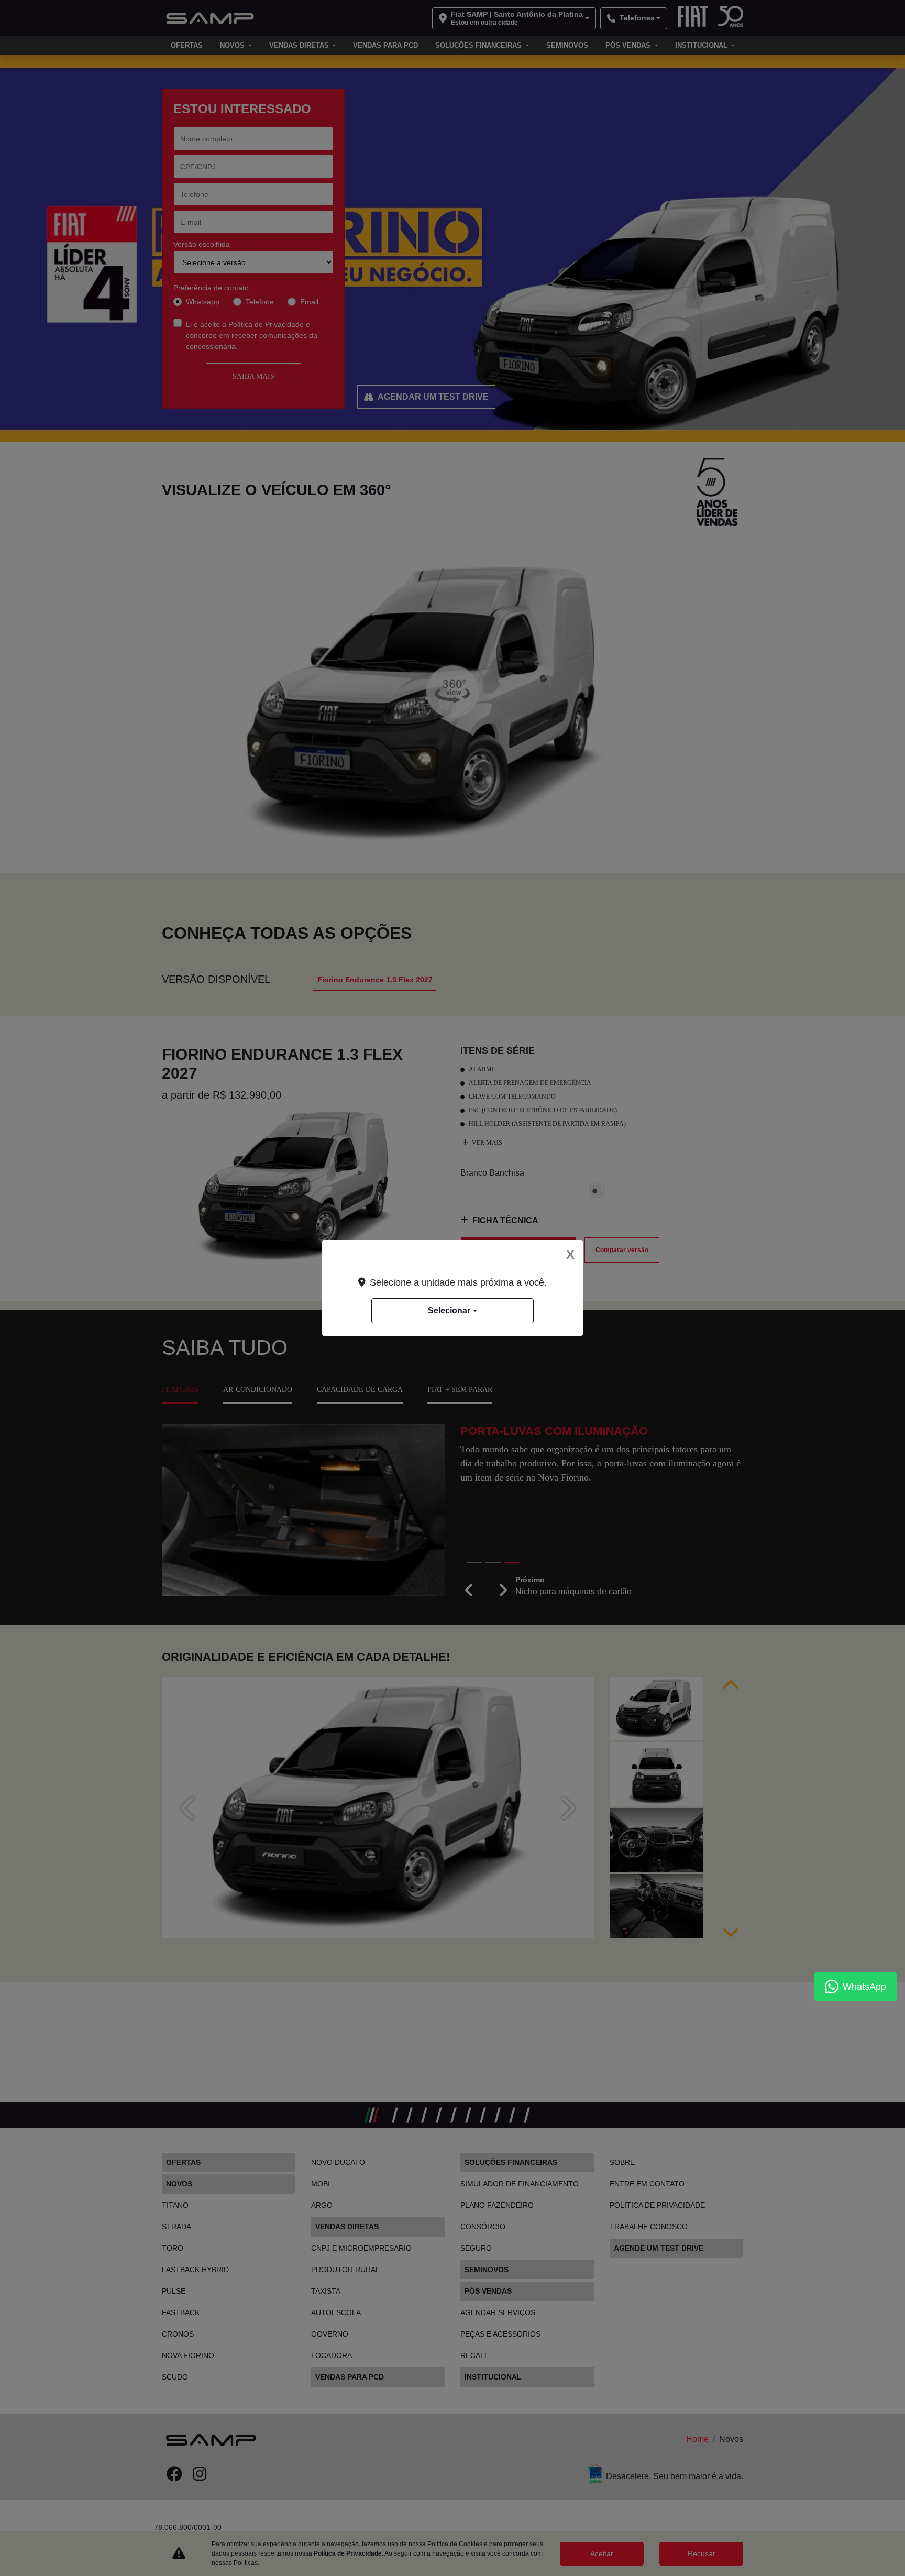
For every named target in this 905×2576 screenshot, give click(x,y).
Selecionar (449, 1311)
